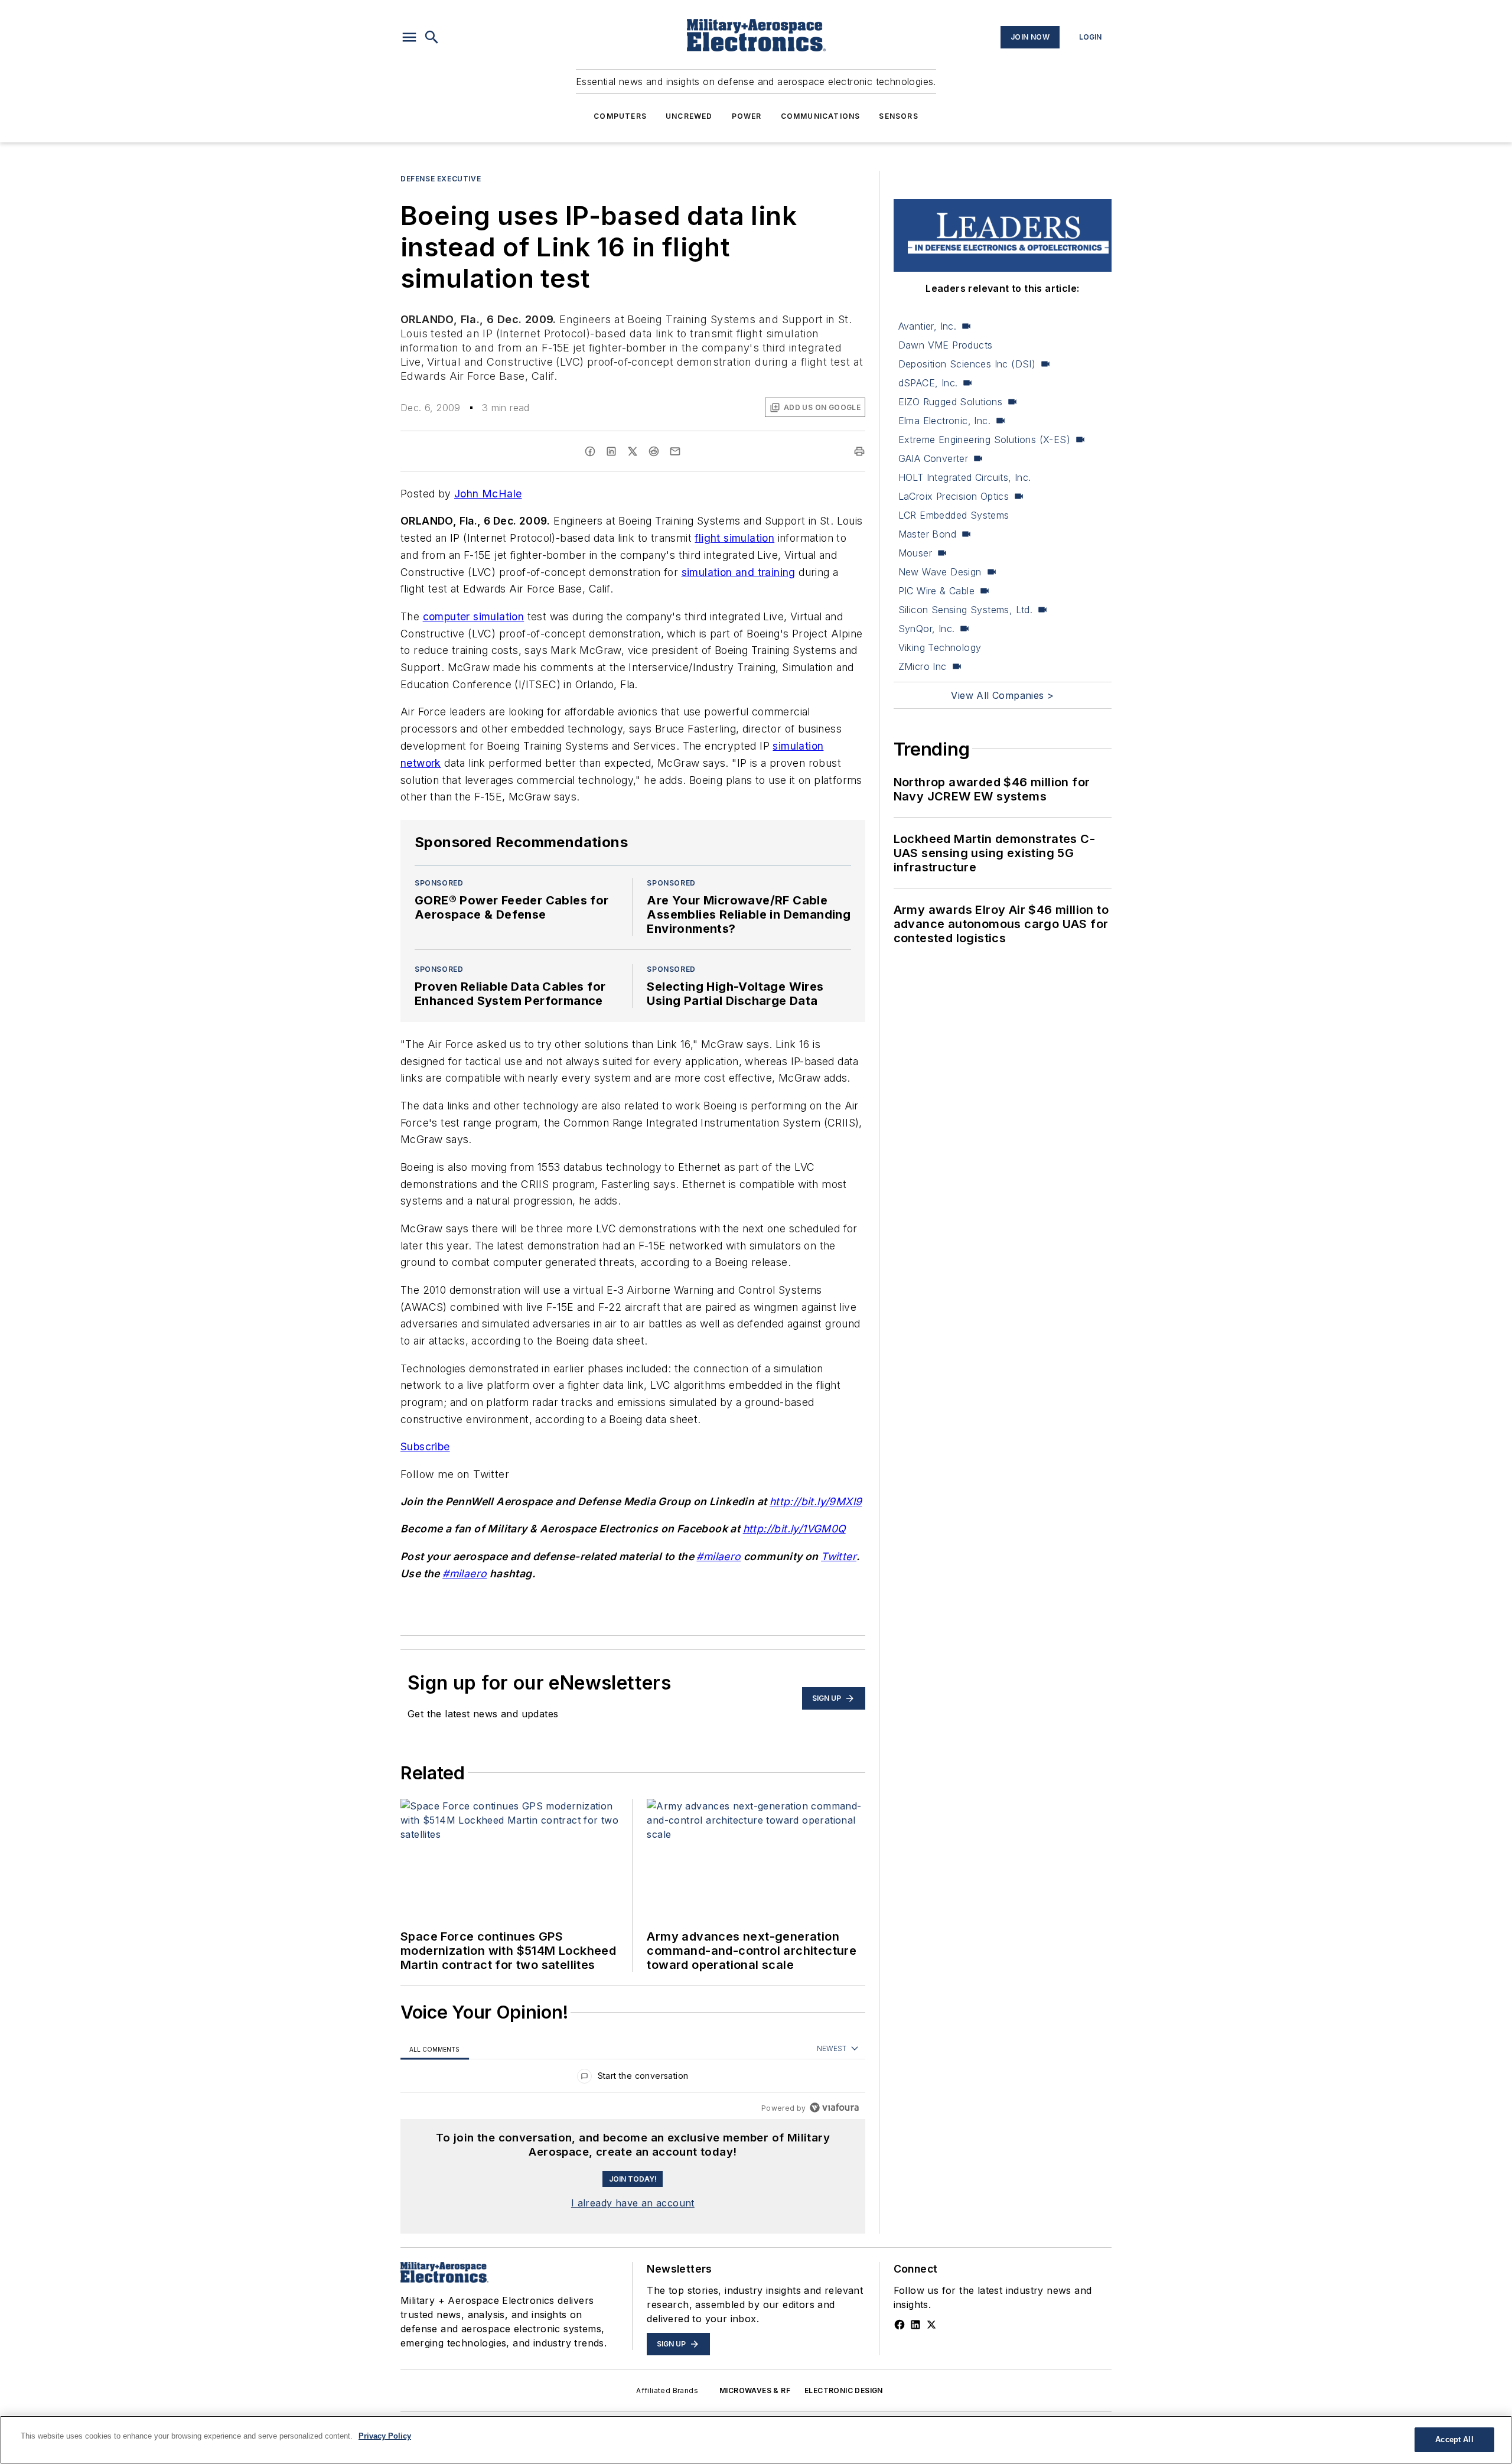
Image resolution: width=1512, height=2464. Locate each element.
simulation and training (739, 572)
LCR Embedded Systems (954, 515)
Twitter (839, 1556)
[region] (633, 2079)
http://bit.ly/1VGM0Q (794, 1529)
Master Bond (927, 534)
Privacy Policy (385, 2436)
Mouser (915, 553)
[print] (859, 451)
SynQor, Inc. (927, 629)
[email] (675, 451)
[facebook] (590, 451)
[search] (432, 37)
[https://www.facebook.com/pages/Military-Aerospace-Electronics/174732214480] (900, 2325)
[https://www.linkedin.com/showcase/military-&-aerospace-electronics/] (915, 2325)
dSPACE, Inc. (928, 383)
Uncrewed (689, 116)
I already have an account (633, 2203)
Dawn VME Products (946, 345)
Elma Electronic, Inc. (944, 421)
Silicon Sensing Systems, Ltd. (966, 610)
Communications (821, 116)
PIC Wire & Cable (936, 591)
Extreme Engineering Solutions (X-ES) (984, 440)
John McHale (488, 494)
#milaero (718, 1556)
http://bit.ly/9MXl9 (816, 1501)
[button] (409, 37)
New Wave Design (940, 572)
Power (747, 116)
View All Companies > (1002, 695)
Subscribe (425, 1446)
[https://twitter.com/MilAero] (931, 2325)
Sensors (898, 116)
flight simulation (734, 538)
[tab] (435, 2049)
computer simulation (474, 616)
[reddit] (654, 451)
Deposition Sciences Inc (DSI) (967, 364)
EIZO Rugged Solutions (950, 402)
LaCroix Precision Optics (954, 496)
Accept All (1454, 2439)
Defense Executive (441, 179)
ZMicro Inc (923, 666)
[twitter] (633, 451)
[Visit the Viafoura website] (834, 2107)
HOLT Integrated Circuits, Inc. (965, 477)
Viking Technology (940, 647)
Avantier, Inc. (928, 326)
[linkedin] (611, 451)
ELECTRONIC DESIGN (844, 2390)
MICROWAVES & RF (755, 2390)
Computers (620, 116)
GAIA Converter (933, 458)
